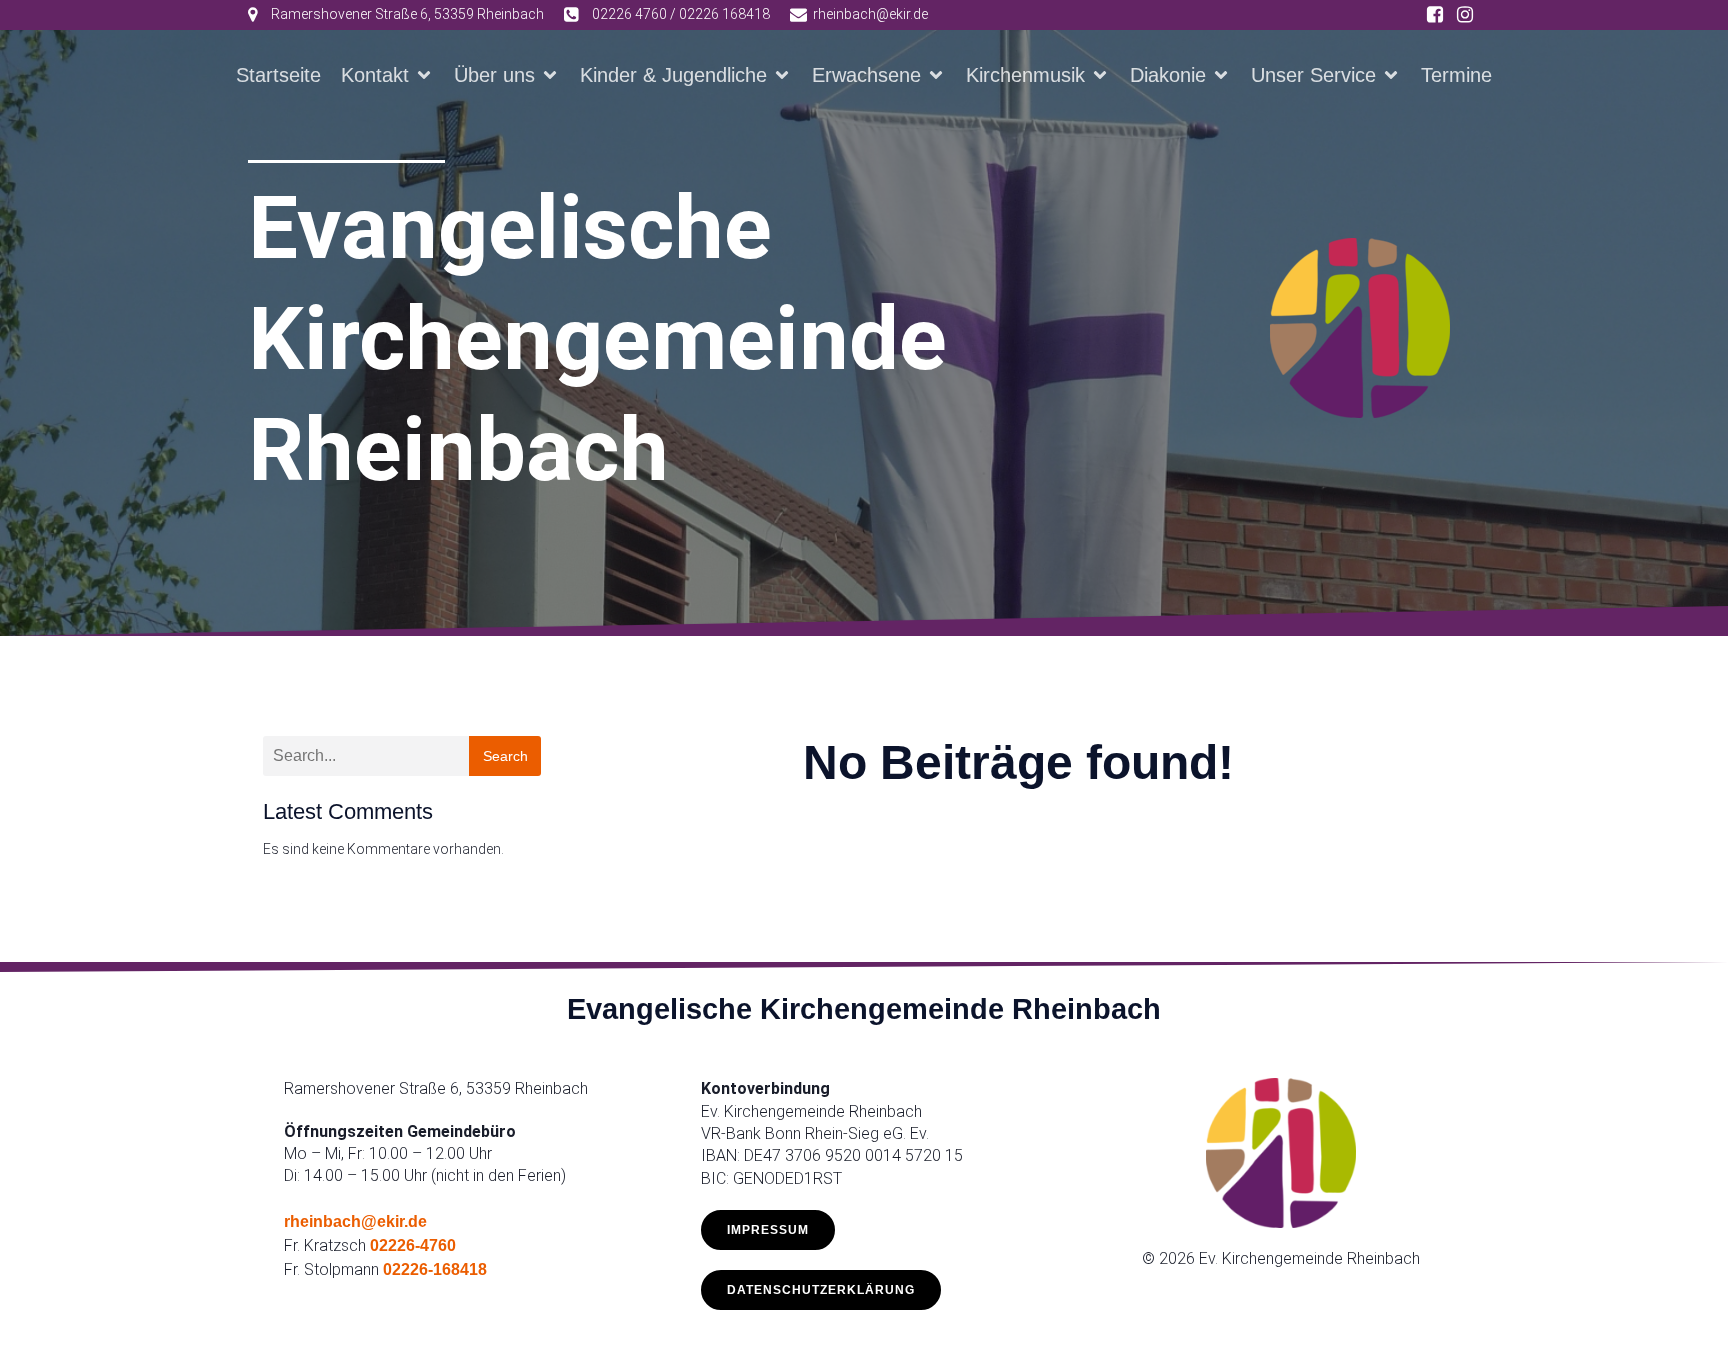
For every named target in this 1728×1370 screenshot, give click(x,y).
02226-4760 (413, 1245)
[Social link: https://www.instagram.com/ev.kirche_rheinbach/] (1465, 15)
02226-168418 (435, 1269)
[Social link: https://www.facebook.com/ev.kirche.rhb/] (1435, 15)
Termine (1456, 75)
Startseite (278, 75)
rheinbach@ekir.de (355, 1221)
